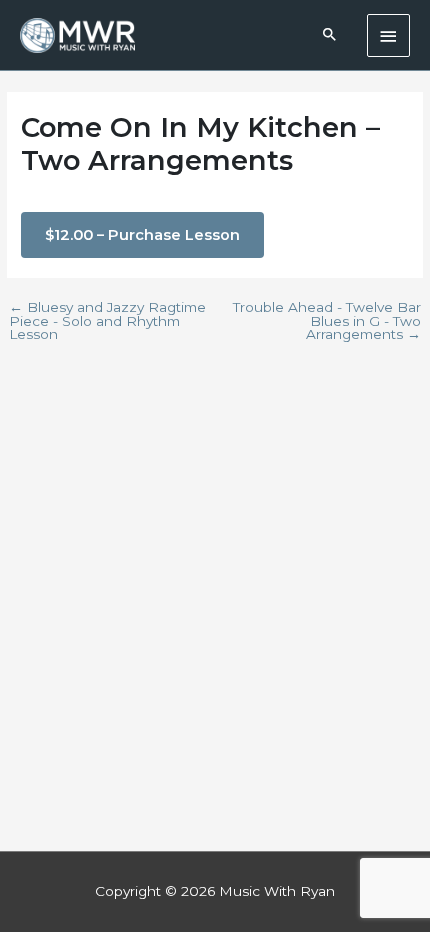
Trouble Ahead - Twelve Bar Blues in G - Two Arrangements (327, 321)
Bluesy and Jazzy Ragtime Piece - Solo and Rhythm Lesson (107, 321)
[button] (330, 35)
